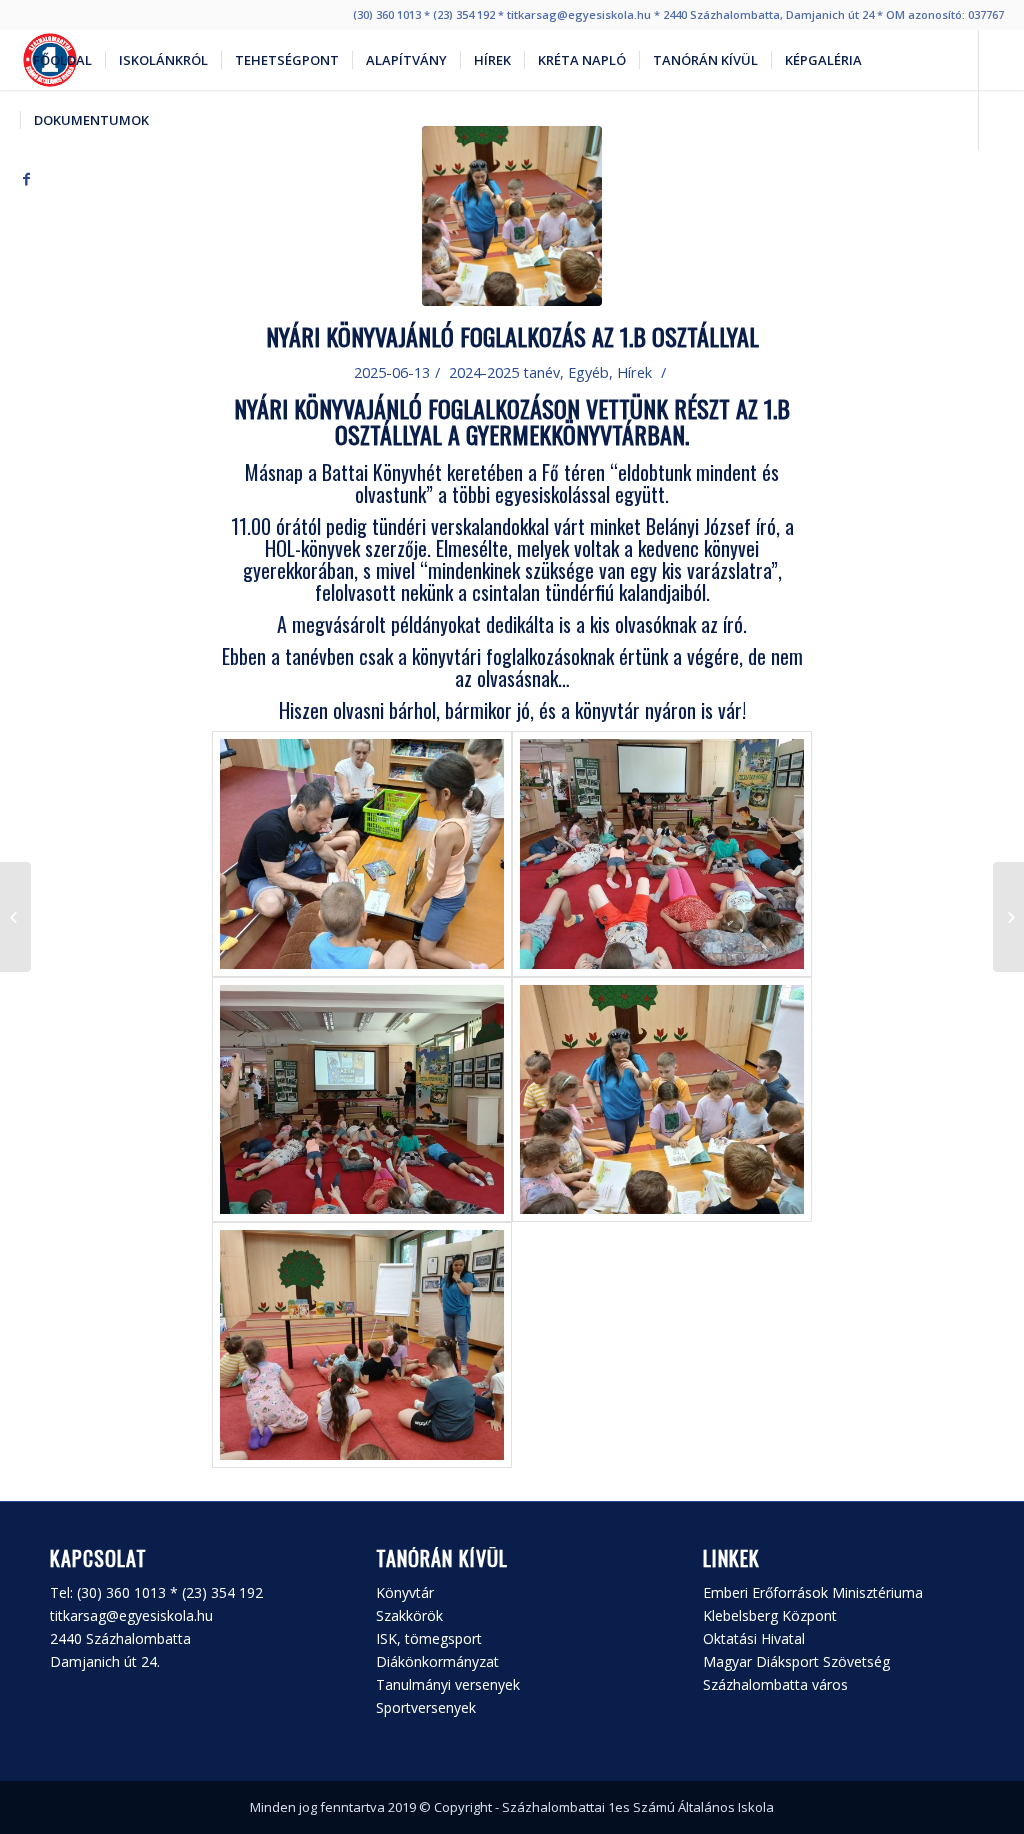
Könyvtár (405, 1592)
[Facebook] (26, 179)
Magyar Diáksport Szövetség (796, 1661)
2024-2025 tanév (504, 372)
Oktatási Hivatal (754, 1638)
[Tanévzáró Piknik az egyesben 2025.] (1008, 917)
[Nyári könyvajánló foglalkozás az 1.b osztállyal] (512, 216)
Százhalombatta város (775, 1684)
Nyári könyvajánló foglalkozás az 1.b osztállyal (512, 336)
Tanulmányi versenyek (448, 1684)
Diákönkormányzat (437, 1661)
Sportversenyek (426, 1707)
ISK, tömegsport (429, 1638)
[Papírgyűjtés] (15, 917)
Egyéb (588, 372)
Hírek (634, 372)
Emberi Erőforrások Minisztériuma (813, 1592)
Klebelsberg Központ (770, 1615)
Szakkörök (409, 1615)
